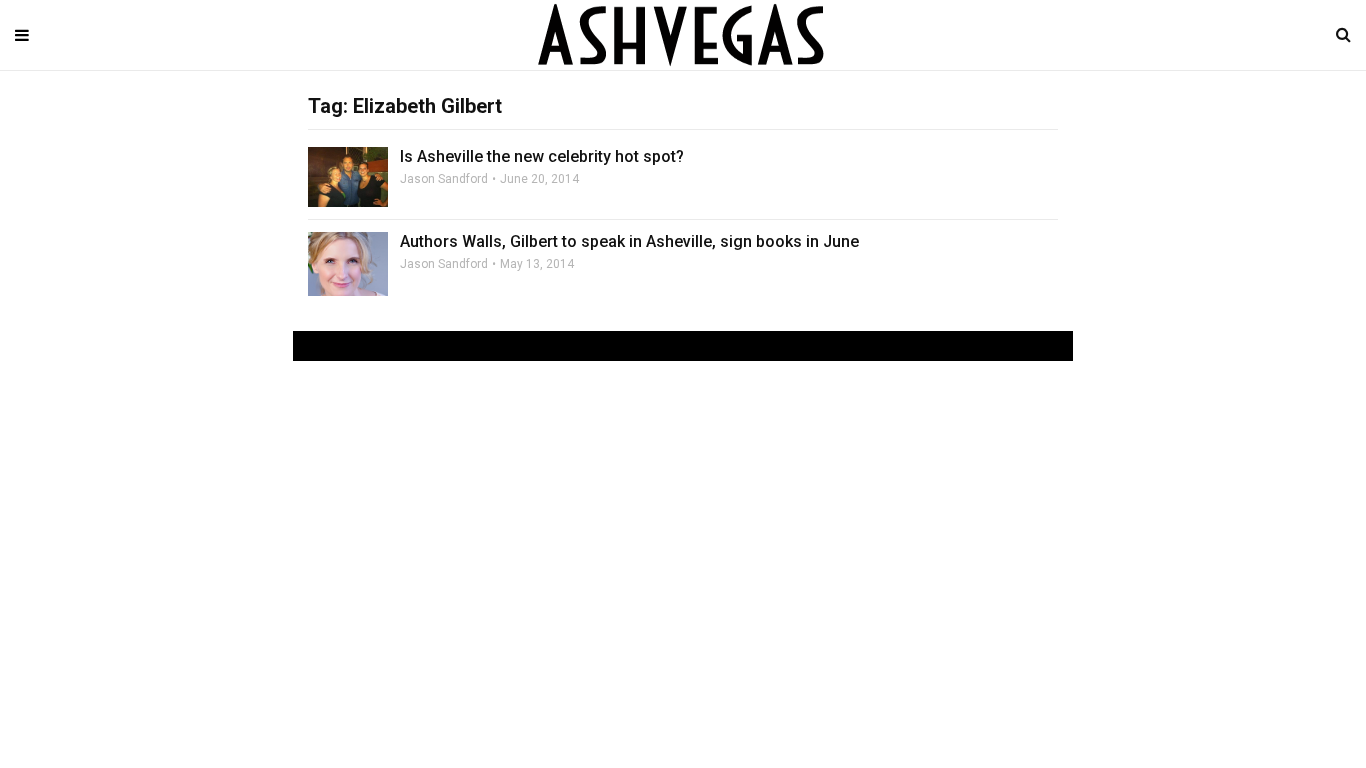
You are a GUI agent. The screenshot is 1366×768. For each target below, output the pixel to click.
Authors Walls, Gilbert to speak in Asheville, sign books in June (629, 241)
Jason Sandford (444, 179)
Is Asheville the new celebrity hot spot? (542, 156)
